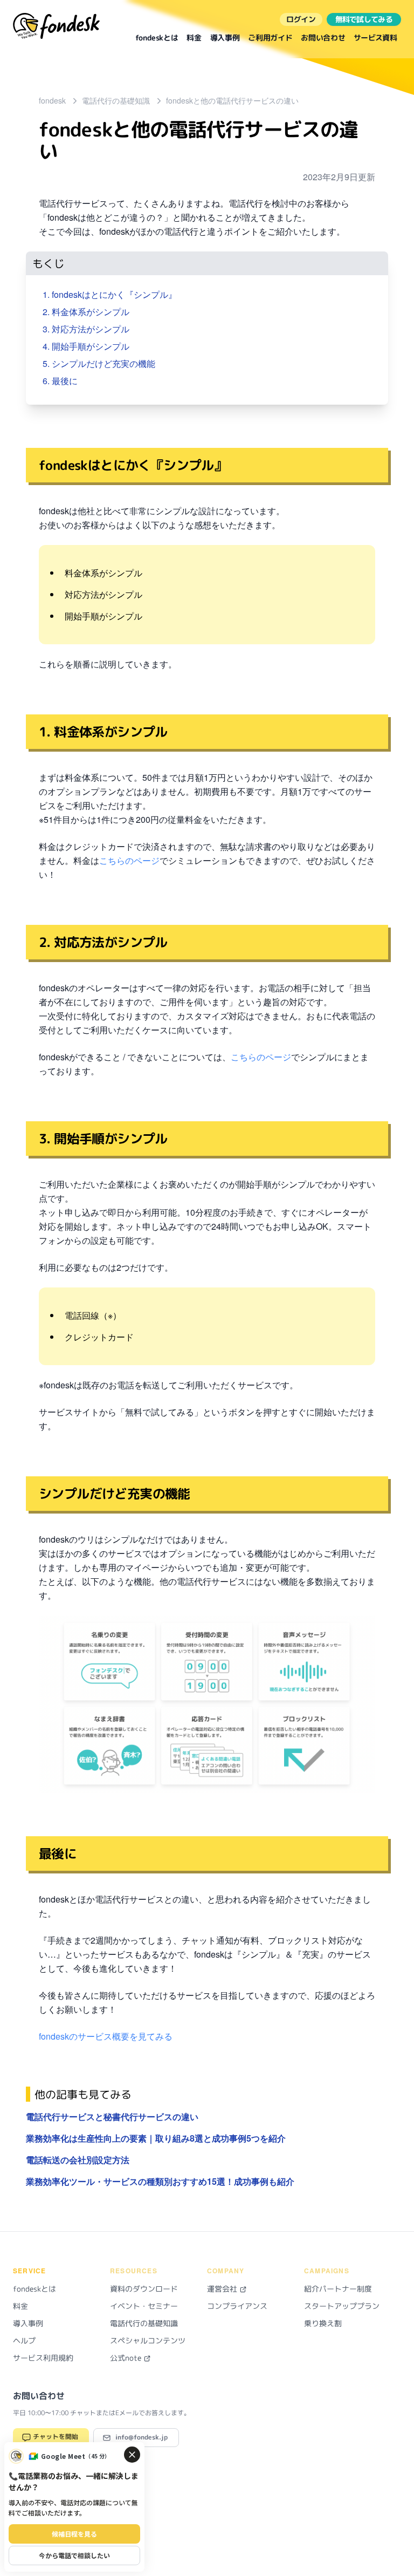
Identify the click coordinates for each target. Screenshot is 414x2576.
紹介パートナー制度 (338, 2289)
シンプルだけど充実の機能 (103, 363)
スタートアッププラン (342, 2306)
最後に (65, 381)
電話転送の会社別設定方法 (78, 2160)
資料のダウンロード (144, 2289)
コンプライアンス (237, 2306)
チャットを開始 (55, 2437)
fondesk (52, 100)
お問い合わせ (323, 38)
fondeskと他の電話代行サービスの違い (232, 100)
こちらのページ (129, 860)
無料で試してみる (364, 19)
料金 (194, 38)
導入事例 (225, 38)
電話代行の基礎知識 (116, 100)
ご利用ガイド (270, 38)
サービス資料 (375, 38)
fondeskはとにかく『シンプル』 (114, 294)
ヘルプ (24, 2340)
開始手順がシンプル (91, 346)
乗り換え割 (323, 2323)
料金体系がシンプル (91, 312)
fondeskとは (157, 38)
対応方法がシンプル (91, 329)
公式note (127, 2358)
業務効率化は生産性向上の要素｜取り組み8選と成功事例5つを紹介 (156, 2138)
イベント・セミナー (144, 2306)
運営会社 (223, 2289)
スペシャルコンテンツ (148, 2340)
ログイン (301, 19)
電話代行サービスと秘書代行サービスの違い (112, 2117)
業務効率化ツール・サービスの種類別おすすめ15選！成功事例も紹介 (160, 2181)
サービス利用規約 (43, 2358)
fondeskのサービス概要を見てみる (106, 2036)
